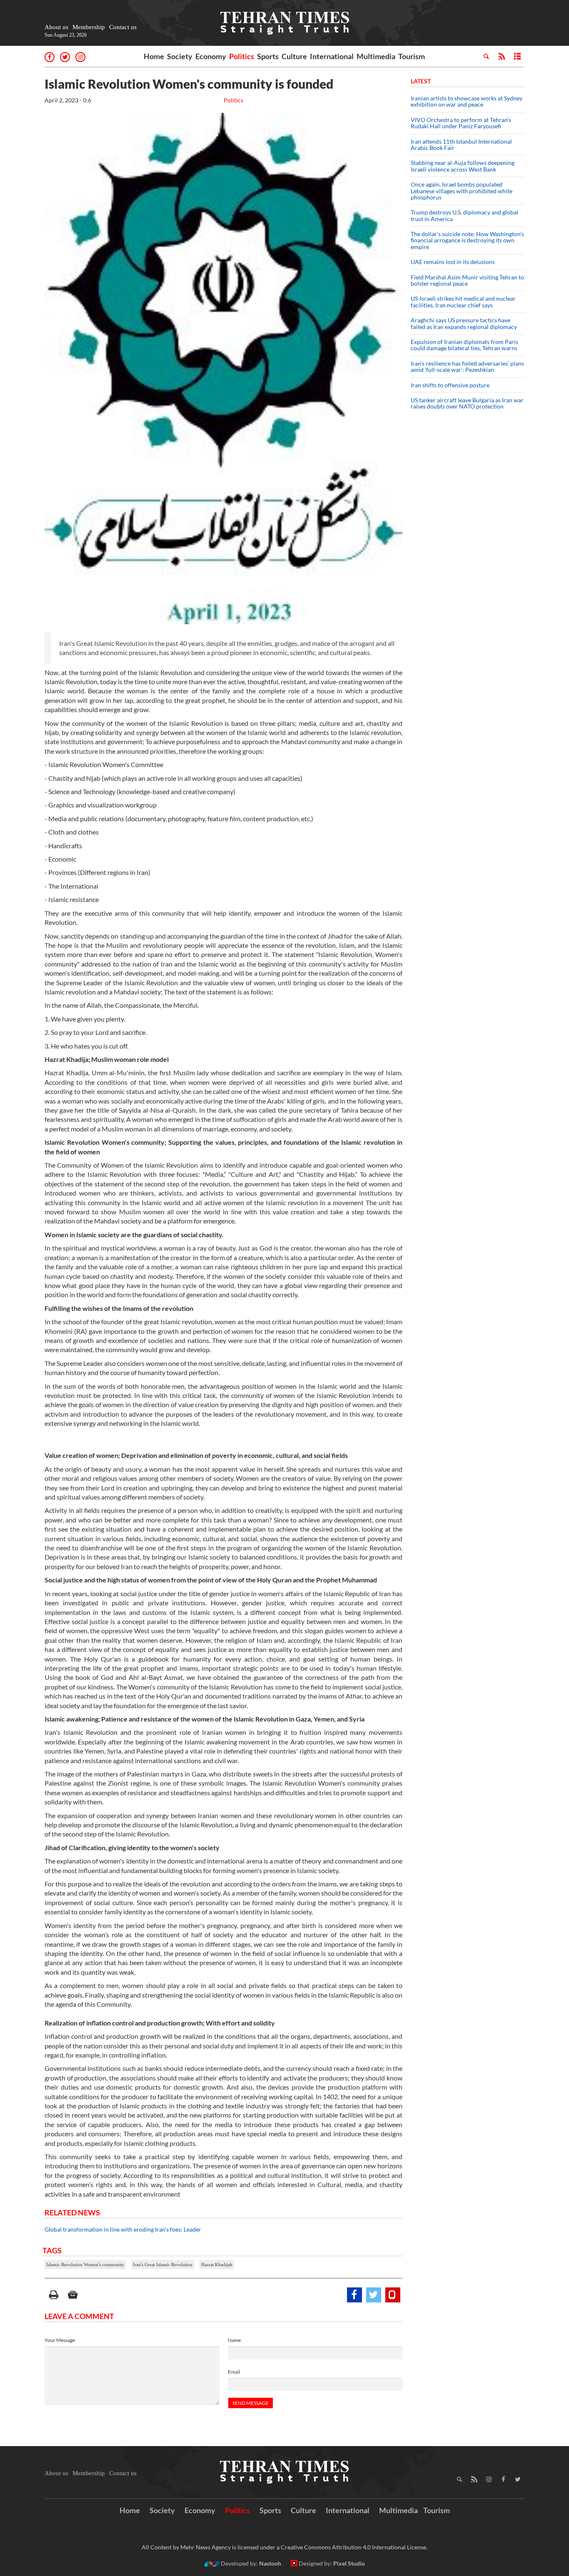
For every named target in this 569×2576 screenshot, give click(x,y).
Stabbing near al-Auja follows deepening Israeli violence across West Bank (463, 166)
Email (234, 2372)
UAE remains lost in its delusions (453, 262)
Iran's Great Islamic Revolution (163, 2265)
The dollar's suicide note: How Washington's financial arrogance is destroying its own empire (467, 240)
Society (180, 56)
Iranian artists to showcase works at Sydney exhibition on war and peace (467, 101)
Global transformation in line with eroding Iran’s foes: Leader (123, 2229)
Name (234, 2340)
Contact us (123, 27)
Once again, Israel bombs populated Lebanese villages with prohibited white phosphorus (462, 191)
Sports (268, 56)
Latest (421, 81)
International (332, 56)
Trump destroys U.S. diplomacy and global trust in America (464, 215)
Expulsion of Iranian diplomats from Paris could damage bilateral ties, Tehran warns (465, 345)
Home (154, 56)
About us (56, 27)
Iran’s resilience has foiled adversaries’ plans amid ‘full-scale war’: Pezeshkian (467, 366)
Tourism (412, 56)
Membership (89, 27)
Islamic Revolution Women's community (85, 2265)
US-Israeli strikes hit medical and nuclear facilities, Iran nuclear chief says (463, 301)
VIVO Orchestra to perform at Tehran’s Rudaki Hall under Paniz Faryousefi (461, 123)
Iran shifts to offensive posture (450, 385)
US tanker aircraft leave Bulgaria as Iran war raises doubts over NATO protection (467, 403)
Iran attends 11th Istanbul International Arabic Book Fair (461, 144)
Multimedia (376, 56)
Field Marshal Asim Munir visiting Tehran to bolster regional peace (467, 280)
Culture (294, 56)
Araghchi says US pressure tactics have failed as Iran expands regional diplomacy (464, 323)
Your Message (60, 2340)
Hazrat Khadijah (217, 2265)
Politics (242, 56)
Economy (211, 56)
